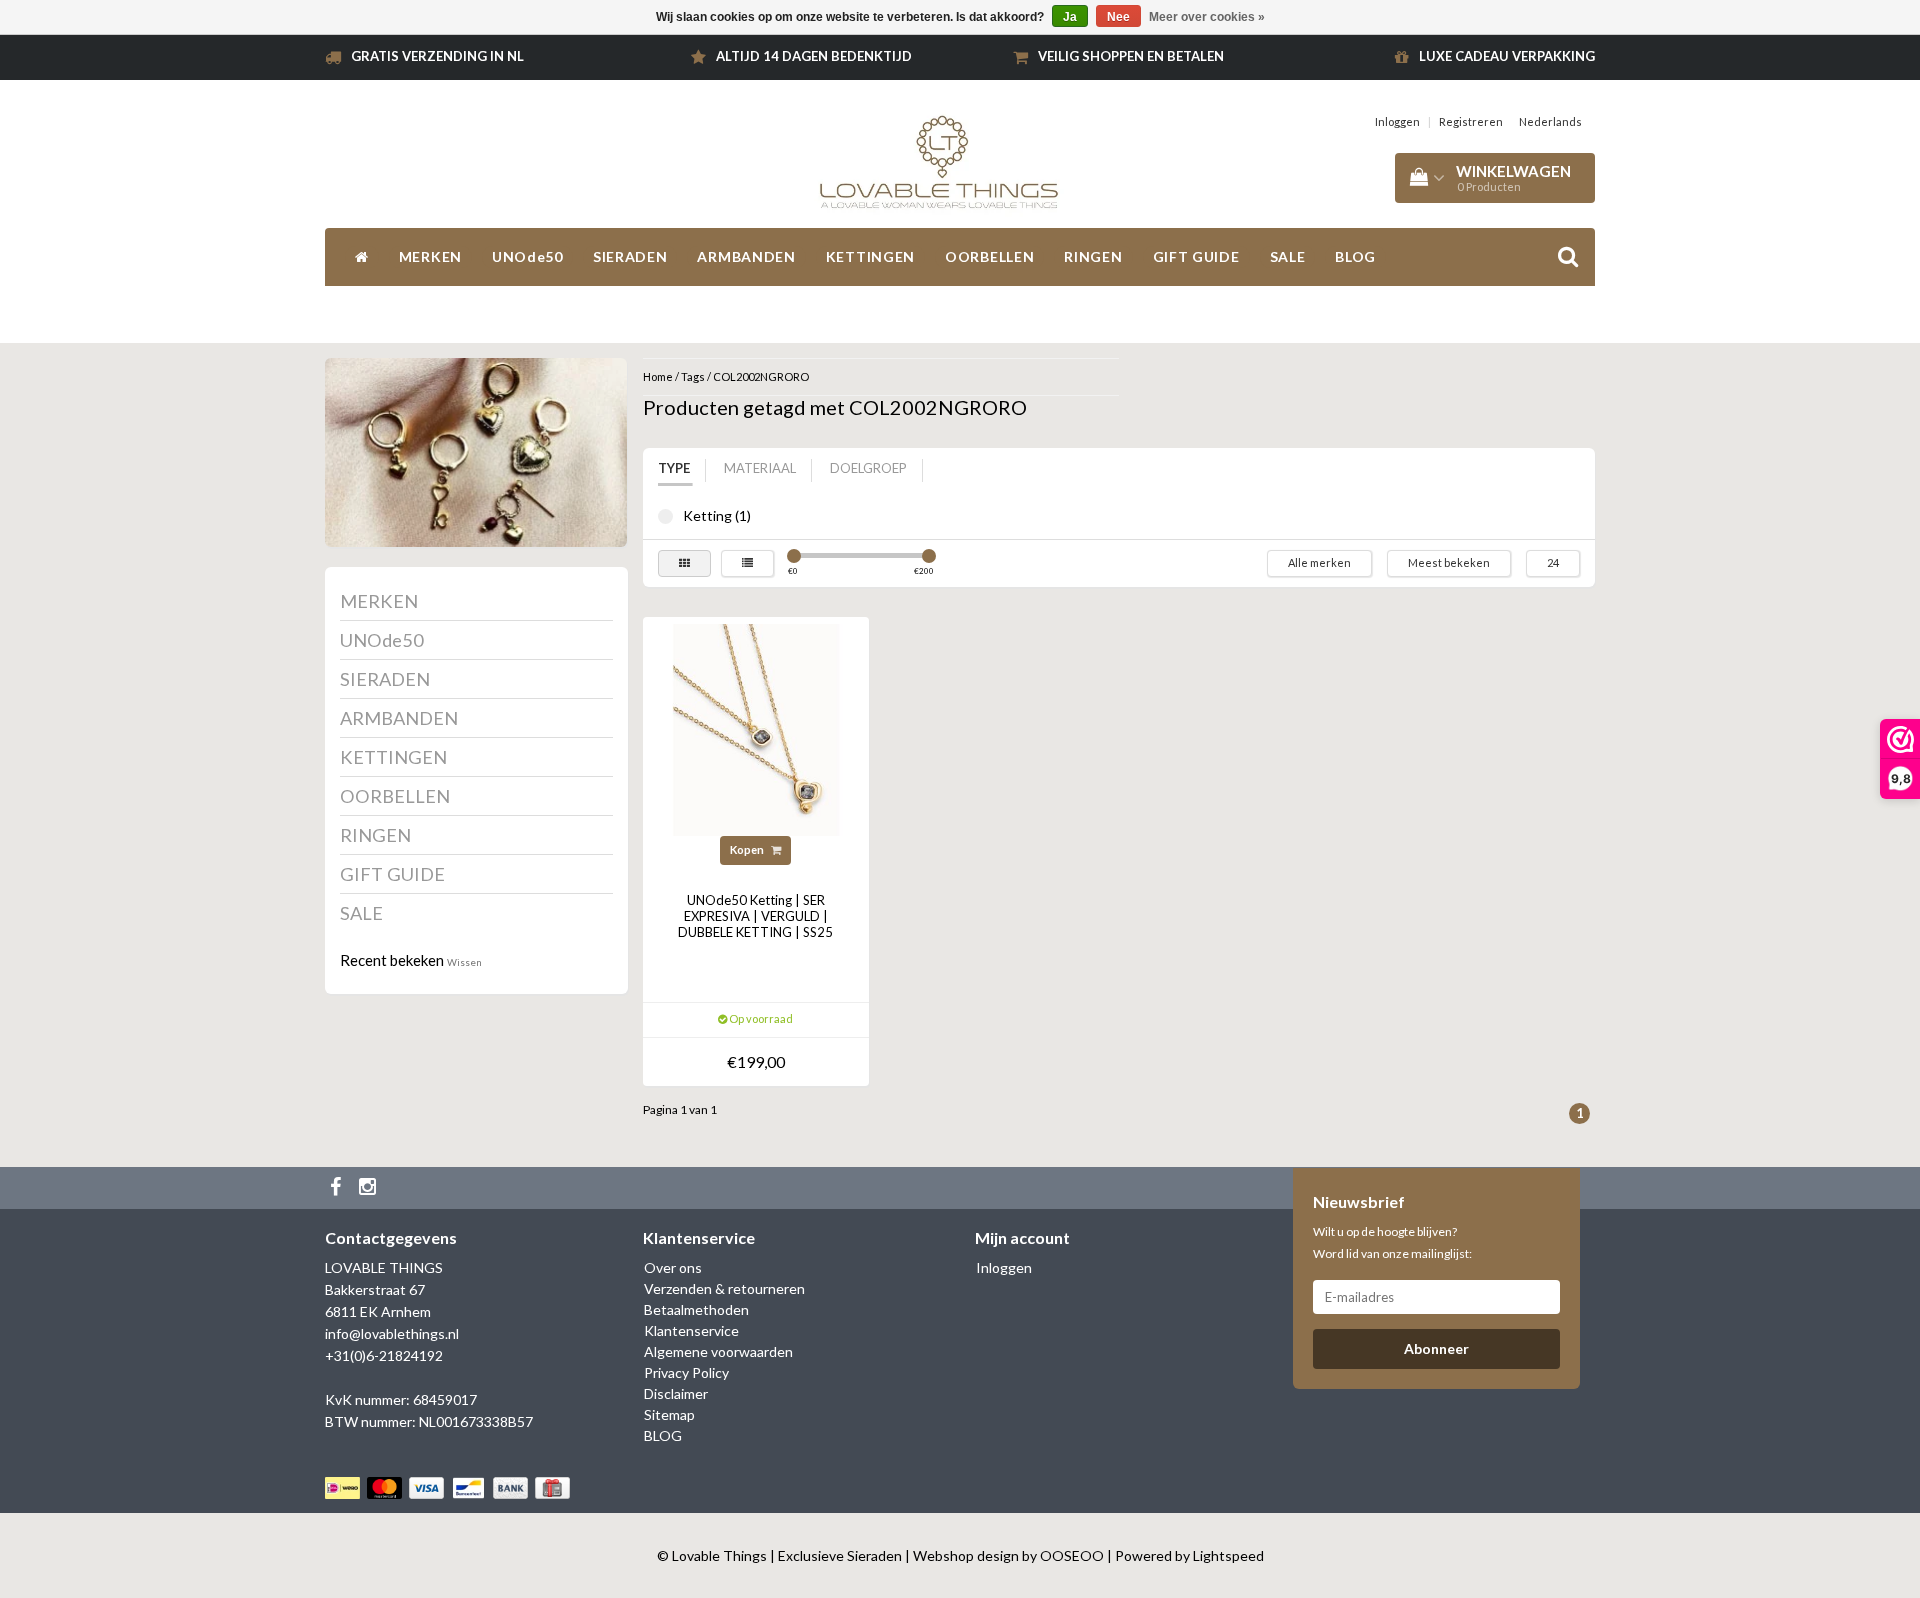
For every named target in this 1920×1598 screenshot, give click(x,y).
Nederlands (1550, 121)
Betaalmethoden (696, 1309)
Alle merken (1319, 562)
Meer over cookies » (1207, 17)
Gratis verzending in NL (437, 56)
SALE (1288, 256)
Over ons (673, 1267)
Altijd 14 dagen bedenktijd (814, 56)
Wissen (464, 962)
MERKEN (430, 256)
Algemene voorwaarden (718, 1351)
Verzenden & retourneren (724, 1288)
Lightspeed (1228, 1555)
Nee (1118, 17)
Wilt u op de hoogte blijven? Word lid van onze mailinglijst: (1392, 1242)
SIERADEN (630, 256)
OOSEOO (1072, 1555)
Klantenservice (691, 1330)
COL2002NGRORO (761, 376)
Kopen (748, 849)
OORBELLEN (989, 256)
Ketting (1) (665, 516)
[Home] (362, 257)
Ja (1070, 17)
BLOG (1355, 256)
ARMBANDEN (746, 256)
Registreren (1471, 121)
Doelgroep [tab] (868, 468)
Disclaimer (676, 1393)
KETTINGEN (870, 256)
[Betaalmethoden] (449, 1487)
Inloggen (1397, 121)
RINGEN (1093, 256)
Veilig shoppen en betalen (1131, 56)
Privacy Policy (686, 1372)
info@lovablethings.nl (392, 1333)
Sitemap (669, 1414)
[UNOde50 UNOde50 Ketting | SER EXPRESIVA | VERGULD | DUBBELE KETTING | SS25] (756, 728)
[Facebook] (338, 1188)
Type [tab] (674, 468)
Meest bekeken (1449, 562)
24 (1553, 562)
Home (658, 376)
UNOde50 (527, 256)
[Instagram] (370, 1188)
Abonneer (1436, 1348)
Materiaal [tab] (760, 468)
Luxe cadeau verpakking (1507, 56)
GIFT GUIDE (1196, 256)
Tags (693, 376)
